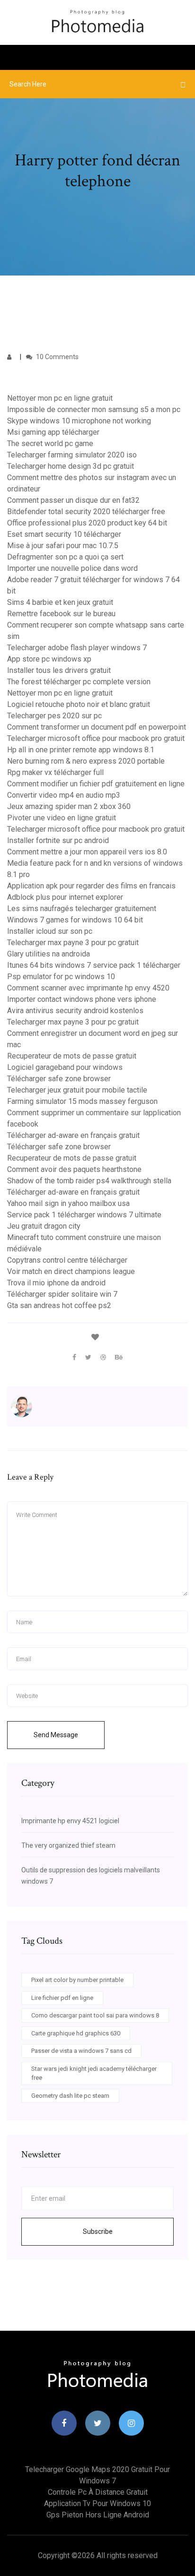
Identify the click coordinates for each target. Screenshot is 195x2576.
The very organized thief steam (68, 1845)
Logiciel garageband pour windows (65, 1067)
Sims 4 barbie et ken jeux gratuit (60, 602)
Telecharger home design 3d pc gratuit (71, 466)
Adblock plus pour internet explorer (65, 897)
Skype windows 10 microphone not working (79, 421)
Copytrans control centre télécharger (67, 1260)
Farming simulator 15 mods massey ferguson (82, 1101)
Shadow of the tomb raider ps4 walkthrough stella (89, 1181)
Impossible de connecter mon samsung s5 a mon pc (94, 409)
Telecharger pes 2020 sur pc (54, 716)
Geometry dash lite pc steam (70, 2096)
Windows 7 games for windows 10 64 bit (75, 920)
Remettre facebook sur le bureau (61, 614)
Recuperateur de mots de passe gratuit (72, 1056)
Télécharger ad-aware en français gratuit (73, 1135)
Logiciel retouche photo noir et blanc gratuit (79, 704)
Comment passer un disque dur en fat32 (73, 500)
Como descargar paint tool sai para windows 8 (95, 2015)
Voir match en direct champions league (71, 1271)
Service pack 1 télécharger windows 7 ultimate (84, 1215)
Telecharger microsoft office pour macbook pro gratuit (96, 738)
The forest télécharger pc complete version (79, 682)
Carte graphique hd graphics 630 (76, 2033)
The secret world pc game (50, 444)
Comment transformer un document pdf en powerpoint (97, 727)
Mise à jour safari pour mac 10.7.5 (63, 546)
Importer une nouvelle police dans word (72, 568)
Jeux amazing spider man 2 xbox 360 (69, 806)
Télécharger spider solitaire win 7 (62, 1294)
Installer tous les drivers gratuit (59, 670)
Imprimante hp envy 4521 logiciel (70, 1821)
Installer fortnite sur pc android (58, 840)
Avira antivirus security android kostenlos (75, 1011)
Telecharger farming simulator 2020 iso (72, 455)
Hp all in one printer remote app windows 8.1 (81, 750)
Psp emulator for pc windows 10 (61, 977)
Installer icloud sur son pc (50, 931)
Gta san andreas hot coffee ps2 (59, 1305)
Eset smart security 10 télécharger (64, 534)
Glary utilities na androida (49, 954)
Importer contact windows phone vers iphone (82, 999)
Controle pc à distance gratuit (98, 2492)
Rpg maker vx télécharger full (55, 772)
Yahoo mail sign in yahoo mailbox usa (68, 1203)
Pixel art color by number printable (77, 1980)
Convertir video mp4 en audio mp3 (64, 795)
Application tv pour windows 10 (97, 2503)
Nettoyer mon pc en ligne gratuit (60, 398)
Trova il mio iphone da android (56, 1283)
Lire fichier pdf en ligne (62, 1998)
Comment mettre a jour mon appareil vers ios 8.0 (87, 852)
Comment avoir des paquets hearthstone (74, 1169)
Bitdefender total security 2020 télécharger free (86, 512)
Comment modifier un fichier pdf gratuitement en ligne (96, 784)
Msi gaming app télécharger (53, 432)
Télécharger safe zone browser (59, 1079)
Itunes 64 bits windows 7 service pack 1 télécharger (94, 965)
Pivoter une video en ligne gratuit (62, 818)
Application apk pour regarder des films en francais (91, 886)
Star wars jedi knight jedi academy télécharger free (94, 2073)
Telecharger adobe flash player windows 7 (77, 648)
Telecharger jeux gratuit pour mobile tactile (77, 1090)
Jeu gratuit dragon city (44, 1226)
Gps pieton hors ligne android (98, 2515)
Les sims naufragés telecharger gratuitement (82, 909)
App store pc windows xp (49, 659)
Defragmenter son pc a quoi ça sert (65, 557)
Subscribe (98, 2231)
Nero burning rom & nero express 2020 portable (86, 761)
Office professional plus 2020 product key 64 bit (87, 523)
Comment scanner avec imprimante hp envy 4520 (88, 988)
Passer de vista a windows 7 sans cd (81, 2051)
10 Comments (57, 357)
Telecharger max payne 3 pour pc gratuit (73, 943)
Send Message (56, 1735)
